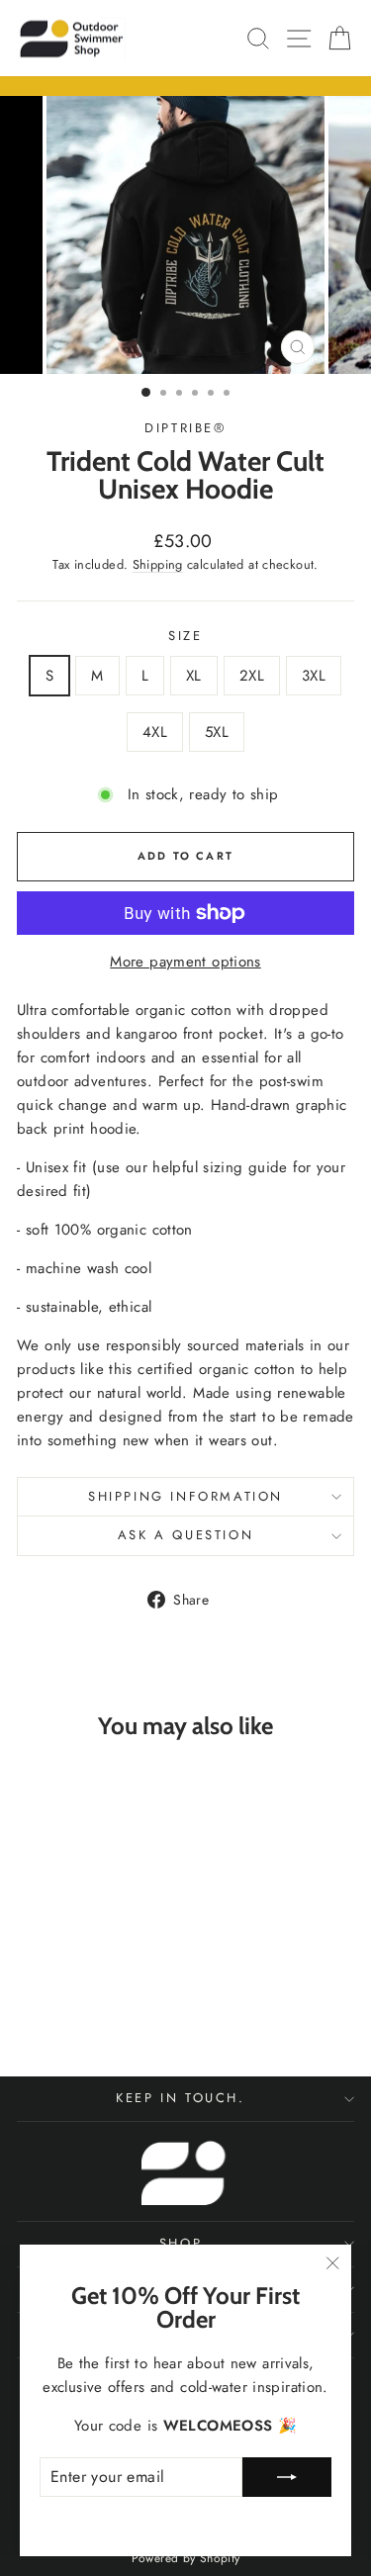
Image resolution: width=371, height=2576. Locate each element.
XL (194, 676)
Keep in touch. (180, 2098)
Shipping (158, 564)
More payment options (185, 962)
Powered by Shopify (186, 2558)
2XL (252, 676)
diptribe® (185, 428)
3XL (314, 676)
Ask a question (185, 1535)
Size (185, 636)
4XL (155, 732)
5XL (217, 732)
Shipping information (185, 1496)
